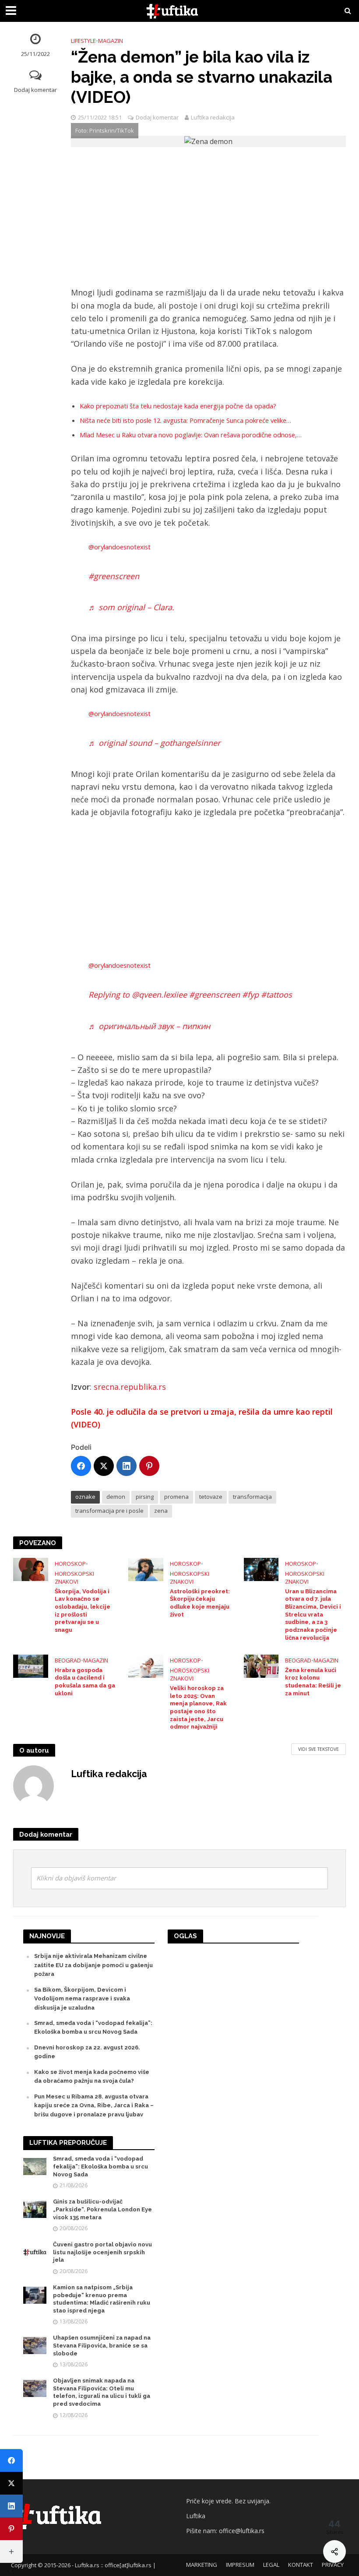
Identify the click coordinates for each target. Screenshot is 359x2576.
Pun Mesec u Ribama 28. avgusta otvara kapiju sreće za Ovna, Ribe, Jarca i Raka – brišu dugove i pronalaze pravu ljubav (94, 2105)
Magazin (111, 41)
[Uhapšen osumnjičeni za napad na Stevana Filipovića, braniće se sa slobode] (35, 2345)
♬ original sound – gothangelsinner (154, 743)
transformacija (252, 1497)
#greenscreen (114, 576)
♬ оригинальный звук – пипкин (149, 1026)
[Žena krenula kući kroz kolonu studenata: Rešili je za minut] (261, 1666)
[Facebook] (81, 1466)
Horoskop (70, 1564)
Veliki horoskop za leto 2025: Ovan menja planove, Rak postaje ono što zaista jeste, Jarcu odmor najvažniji (198, 1707)
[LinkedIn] (127, 1466)
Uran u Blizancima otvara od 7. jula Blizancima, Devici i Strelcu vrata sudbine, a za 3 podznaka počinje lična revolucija (313, 1615)
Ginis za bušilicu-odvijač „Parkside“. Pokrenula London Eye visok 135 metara (102, 2209)
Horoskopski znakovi (74, 1578)
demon (116, 1497)
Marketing (202, 2565)
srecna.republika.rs (130, 1387)
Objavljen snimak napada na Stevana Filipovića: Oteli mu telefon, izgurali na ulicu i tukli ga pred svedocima (102, 2392)
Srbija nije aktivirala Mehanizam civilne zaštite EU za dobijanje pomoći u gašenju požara (93, 1965)
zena (161, 1511)
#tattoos (276, 995)
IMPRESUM (240, 2565)
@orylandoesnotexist (120, 547)
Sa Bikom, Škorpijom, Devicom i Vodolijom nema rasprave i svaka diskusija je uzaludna (82, 1999)
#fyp (250, 995)
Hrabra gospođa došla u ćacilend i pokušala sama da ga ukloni (85, 1682)
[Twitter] (104, 1466)
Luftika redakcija (213, 117)
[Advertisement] (208, 221)
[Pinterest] (149, 1466)
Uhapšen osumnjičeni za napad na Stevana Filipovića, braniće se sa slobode (102, 2345)
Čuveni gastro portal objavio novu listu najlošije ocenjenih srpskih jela (102, 2252)
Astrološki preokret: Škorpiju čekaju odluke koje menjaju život (200, 1603)
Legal (271, 2565)
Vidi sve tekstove (319, 1749)
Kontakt (301, 2565)
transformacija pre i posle (109, 1511)
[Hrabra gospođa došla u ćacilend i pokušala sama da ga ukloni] (31, 1666)
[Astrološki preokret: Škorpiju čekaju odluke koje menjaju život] (146, 1569)
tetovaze (211, 1497)
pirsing (145, 1497)
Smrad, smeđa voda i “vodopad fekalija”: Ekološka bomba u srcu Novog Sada (100, 2166)
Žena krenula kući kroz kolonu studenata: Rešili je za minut (313, 1682)
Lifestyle (83, 41)
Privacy (333, 2565)
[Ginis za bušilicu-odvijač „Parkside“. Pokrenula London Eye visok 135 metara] (35, 2209)
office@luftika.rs (242, 2531)
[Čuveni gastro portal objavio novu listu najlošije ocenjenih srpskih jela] (35, 2252)
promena (176, 1497)
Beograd (68, 1660)
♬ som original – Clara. (131, 607)
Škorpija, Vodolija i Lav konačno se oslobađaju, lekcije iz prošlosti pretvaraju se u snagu (83, 1611)
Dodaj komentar (35, 90)
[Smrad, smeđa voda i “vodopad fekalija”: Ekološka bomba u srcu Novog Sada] (35, 2166)
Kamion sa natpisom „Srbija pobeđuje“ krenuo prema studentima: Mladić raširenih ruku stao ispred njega (102, 2299)
